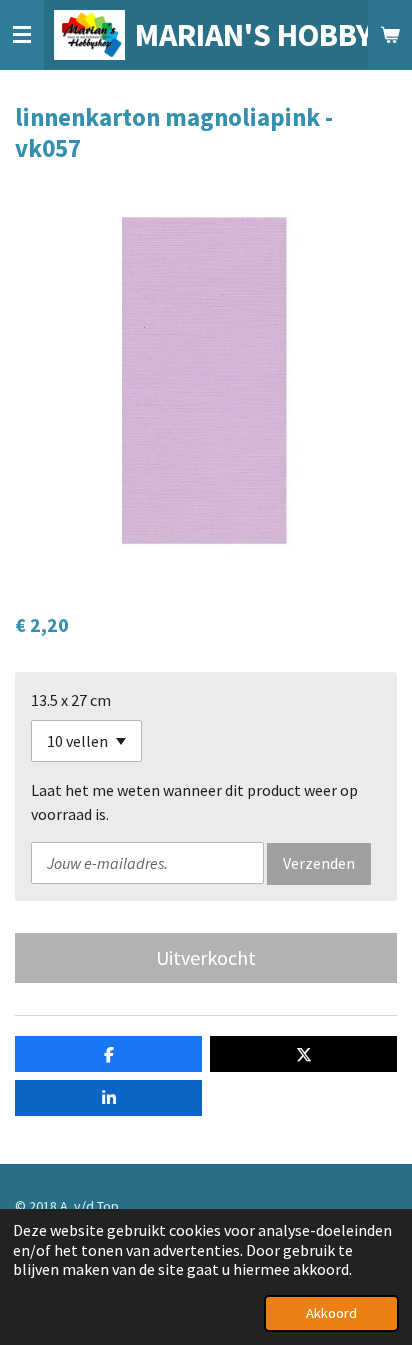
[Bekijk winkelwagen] (390, 35)
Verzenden (319, 863)
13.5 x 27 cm (71, 700)
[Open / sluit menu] (22, 35)
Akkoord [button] (331, 1313)
